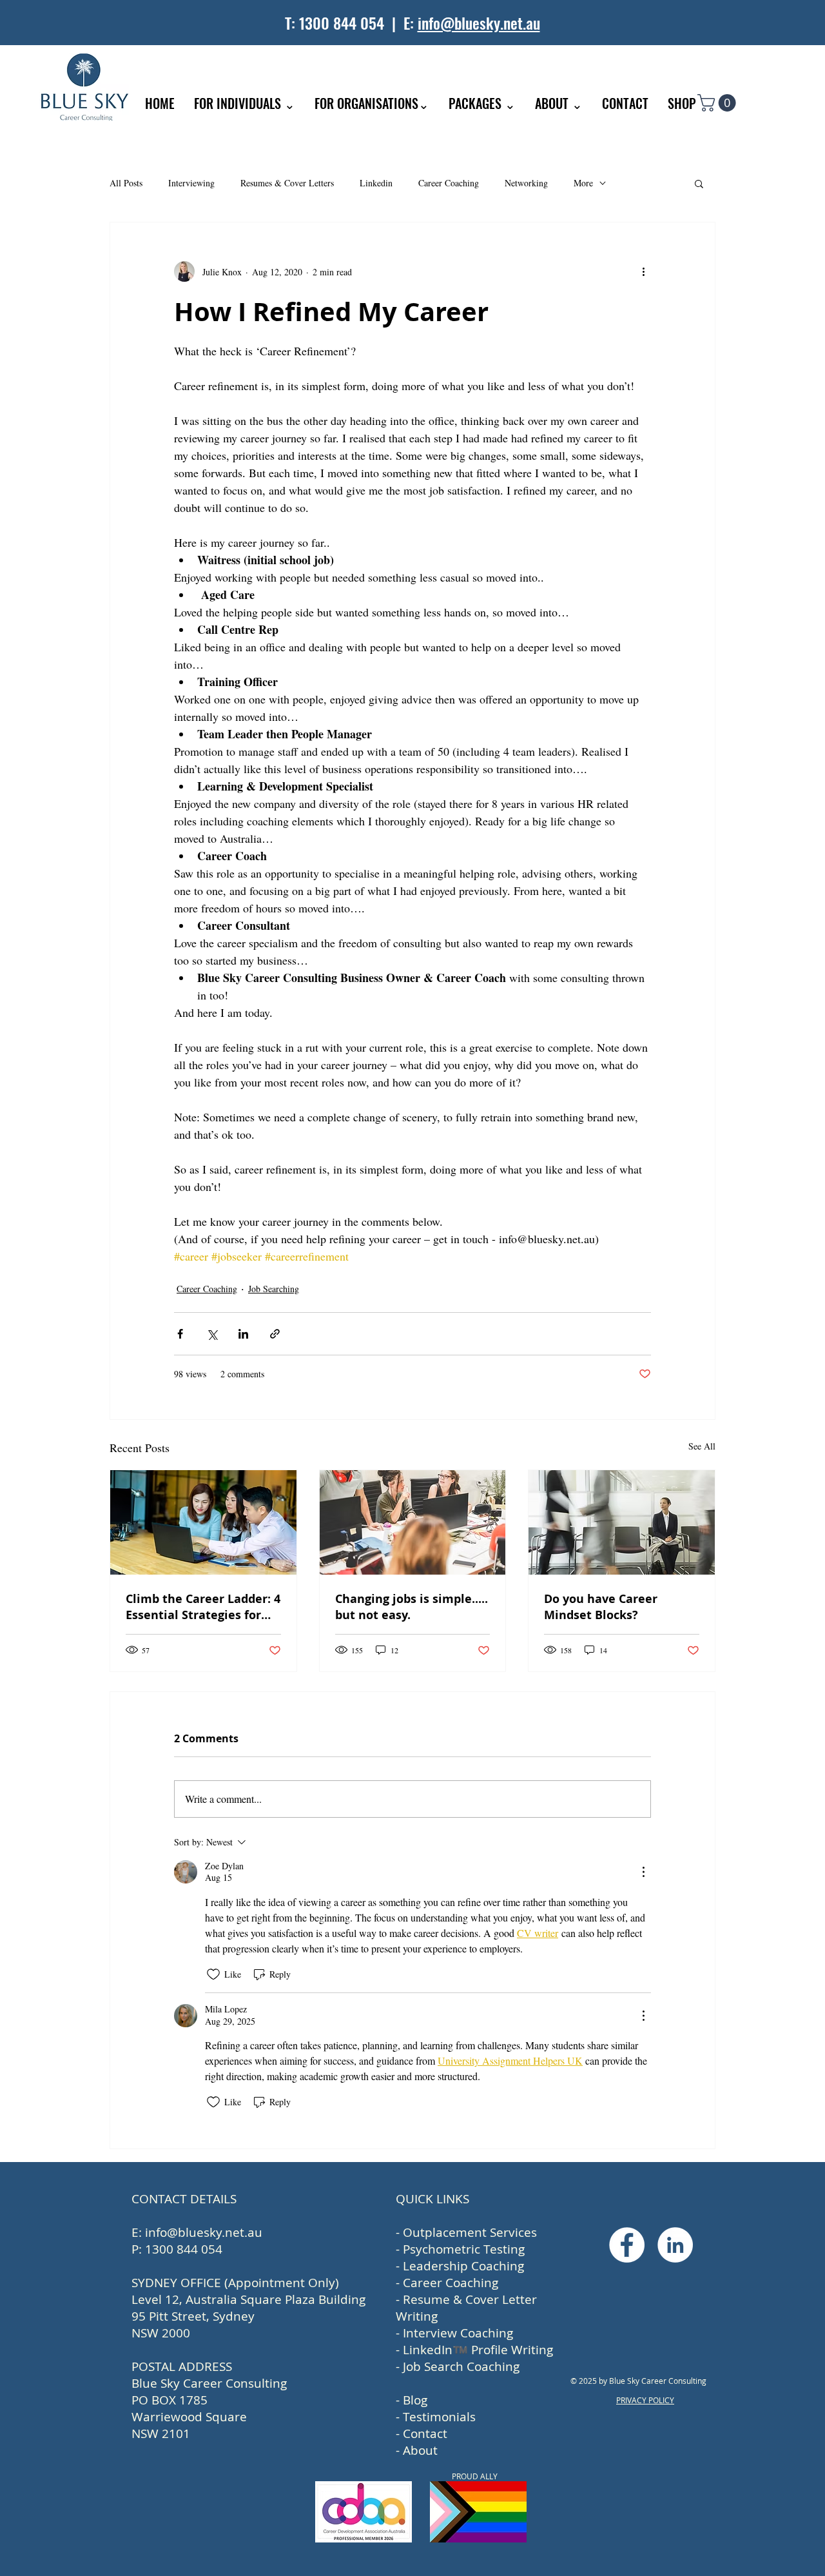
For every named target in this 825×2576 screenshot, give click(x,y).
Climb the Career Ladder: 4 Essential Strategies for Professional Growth (203, 1607)
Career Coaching (449, 183)
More (583, 183)
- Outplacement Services (466, 2232)
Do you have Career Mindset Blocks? (601, 1607)
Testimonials (439, 2417)
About (420, 2450)
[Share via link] (275, 1334)
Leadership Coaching (463, 2266)
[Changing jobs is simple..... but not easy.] (413, 1522)
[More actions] (643, 271)
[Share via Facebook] (180, 1334)
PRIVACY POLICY (645, 2400)
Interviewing (191, 183)
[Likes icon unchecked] (213, 1974)
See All (702, 1446)
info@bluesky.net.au (479, 23)
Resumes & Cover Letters (287, 183)
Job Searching (274, 1289)
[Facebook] (627, 2245)
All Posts (126, 183)
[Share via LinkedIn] (243, 1334)
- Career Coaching (447, 2283)
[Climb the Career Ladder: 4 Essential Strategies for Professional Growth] (203, 1522)
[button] (719, 103)
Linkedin (376, 183)
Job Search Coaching (461, 2366)
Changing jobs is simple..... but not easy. (412, 1607)
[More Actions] (643, 1872)
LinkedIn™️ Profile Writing (478, 2350)
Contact (425, 2433)
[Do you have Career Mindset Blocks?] (622, 1522)
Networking (526, 183)
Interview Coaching (458, 2333)
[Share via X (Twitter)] (212, 1334)
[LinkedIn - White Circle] (675, 2245)
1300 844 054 (342, 23)
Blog (415, 2400)
